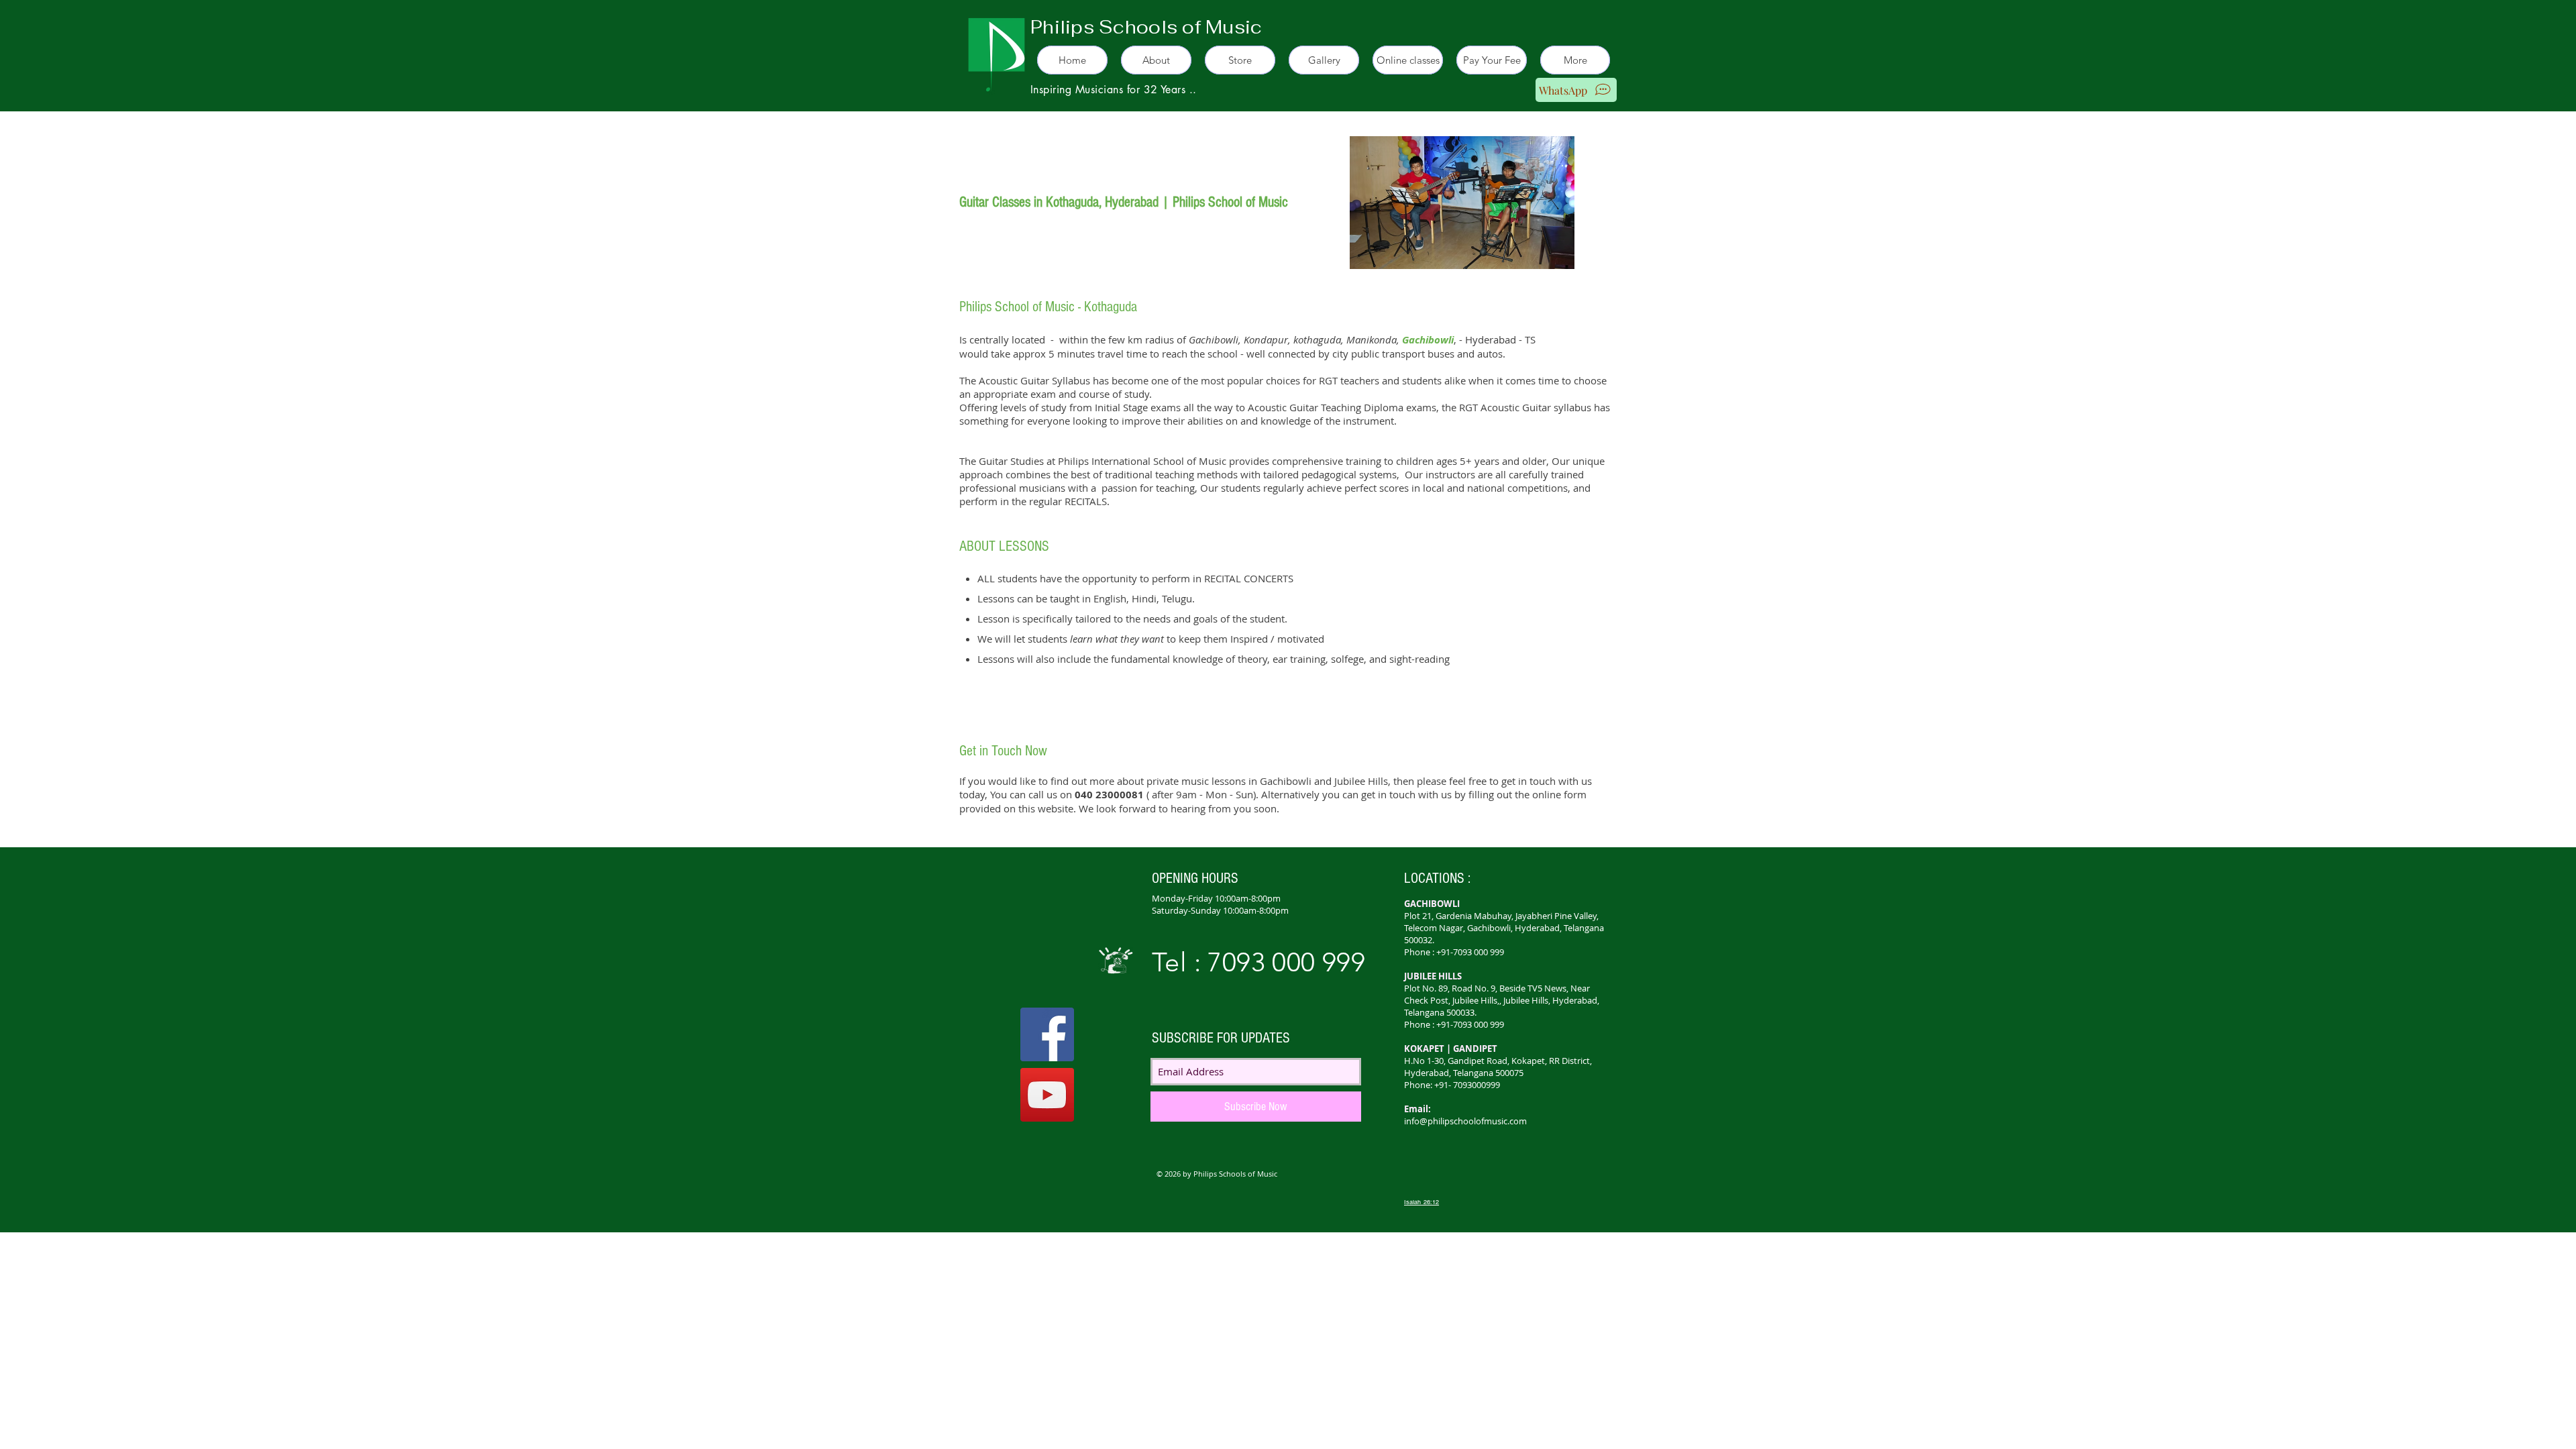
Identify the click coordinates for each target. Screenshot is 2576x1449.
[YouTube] (1047, 1095)
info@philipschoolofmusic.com (1465, 1121)
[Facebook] (1047, 1034)
